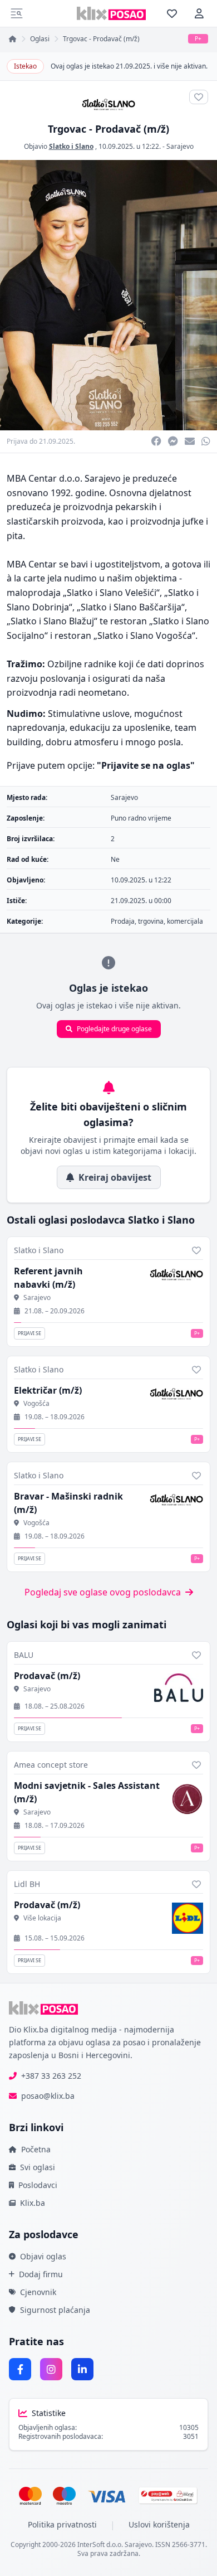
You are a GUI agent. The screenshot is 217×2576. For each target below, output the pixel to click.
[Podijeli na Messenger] (173, 442)
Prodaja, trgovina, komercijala (157, 921)
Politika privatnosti (62, 2524)
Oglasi (40, 39)
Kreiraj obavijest (115, 1177)
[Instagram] (51, 2369)
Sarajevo (180, 146)
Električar (48, 1390)
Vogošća (36, 1404)
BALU (24, 1655)
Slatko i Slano (71, 146)
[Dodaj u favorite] (196, 1250)
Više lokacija (42, 1918)
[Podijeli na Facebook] (156, 442)
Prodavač (47, 1676)
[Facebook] (20, 2369)
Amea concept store (51, 1765)
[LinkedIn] (82, 2369)
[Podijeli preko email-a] (190, 442)
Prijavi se (29, 1333)
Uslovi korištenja (159, 2524)
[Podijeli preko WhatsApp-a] (206, 442)
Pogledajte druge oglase (114, 1029)
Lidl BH (27, 1884)
